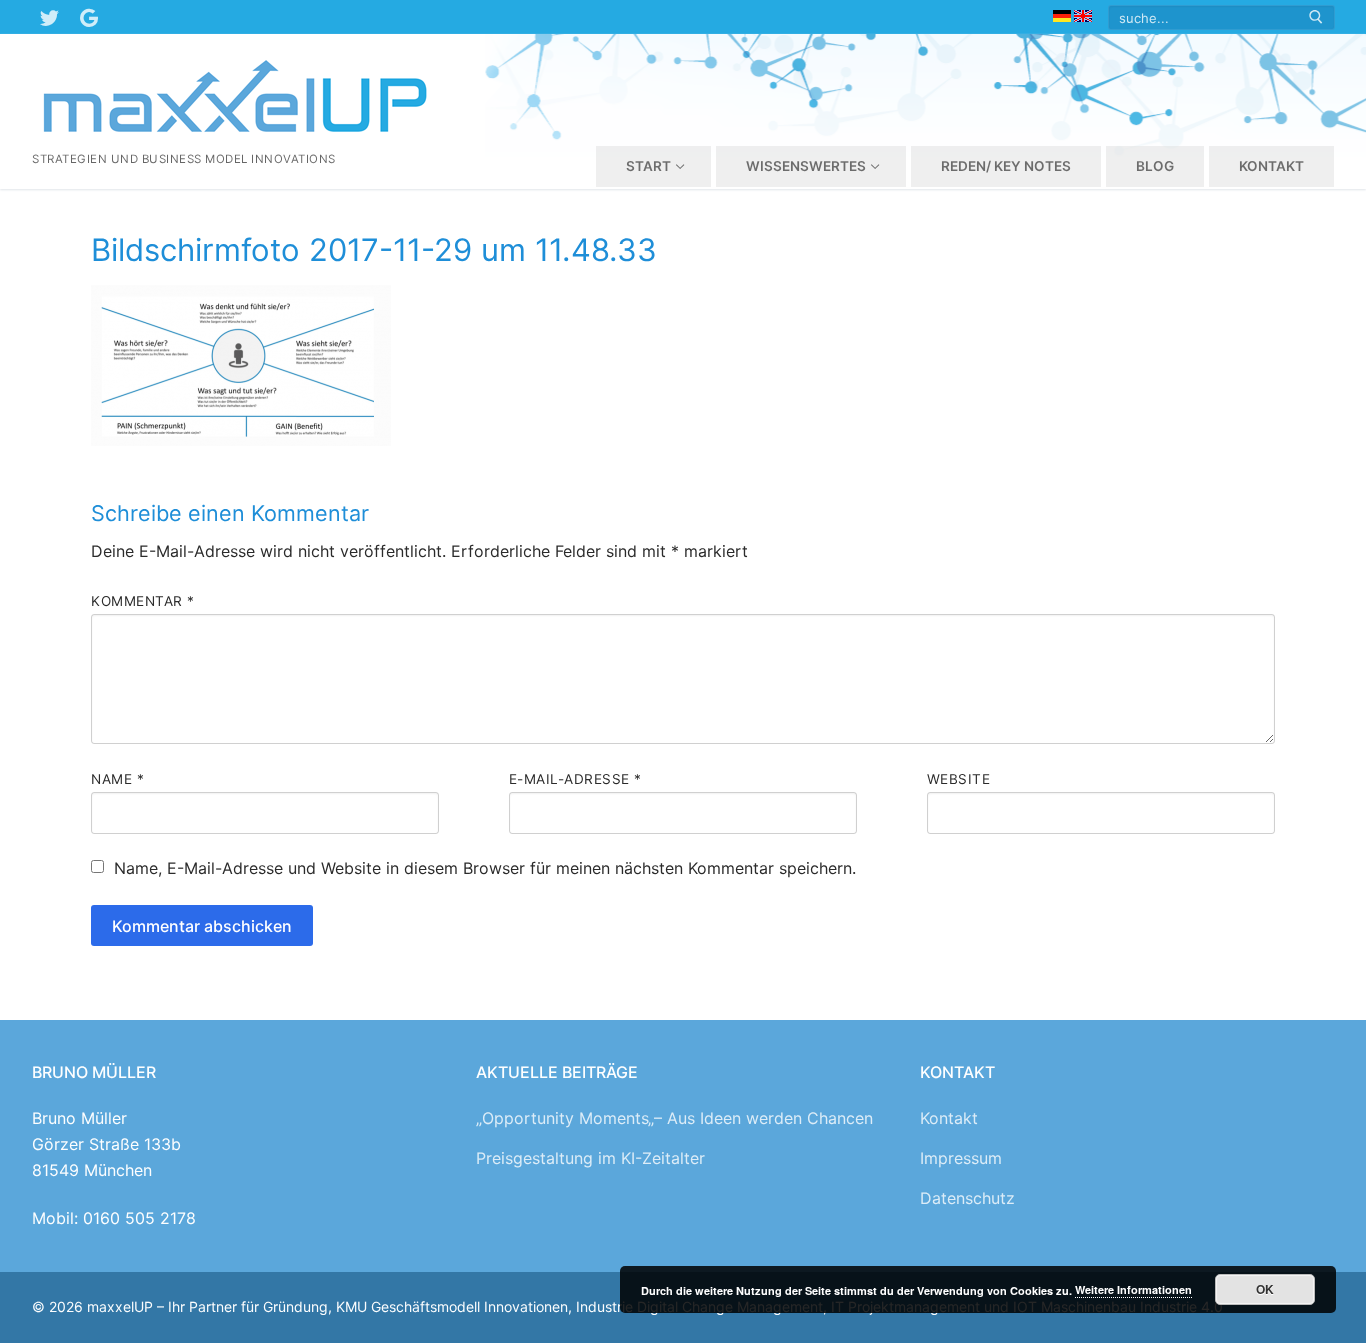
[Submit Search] (1316, 17)
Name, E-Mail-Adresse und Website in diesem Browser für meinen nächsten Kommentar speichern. (485, 868)
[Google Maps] (89, 17)
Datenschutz (967, 1198)
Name (117, 779)
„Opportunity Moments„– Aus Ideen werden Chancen (674, 1118)
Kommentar (143, 601)
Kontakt (949, 1118)
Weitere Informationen (1133, 1289)
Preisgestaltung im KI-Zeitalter (590, 1158)
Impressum (961, 1158)
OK (1265, 1289)
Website (959, 779)
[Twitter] (49, 17)
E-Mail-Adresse (575, 779)
